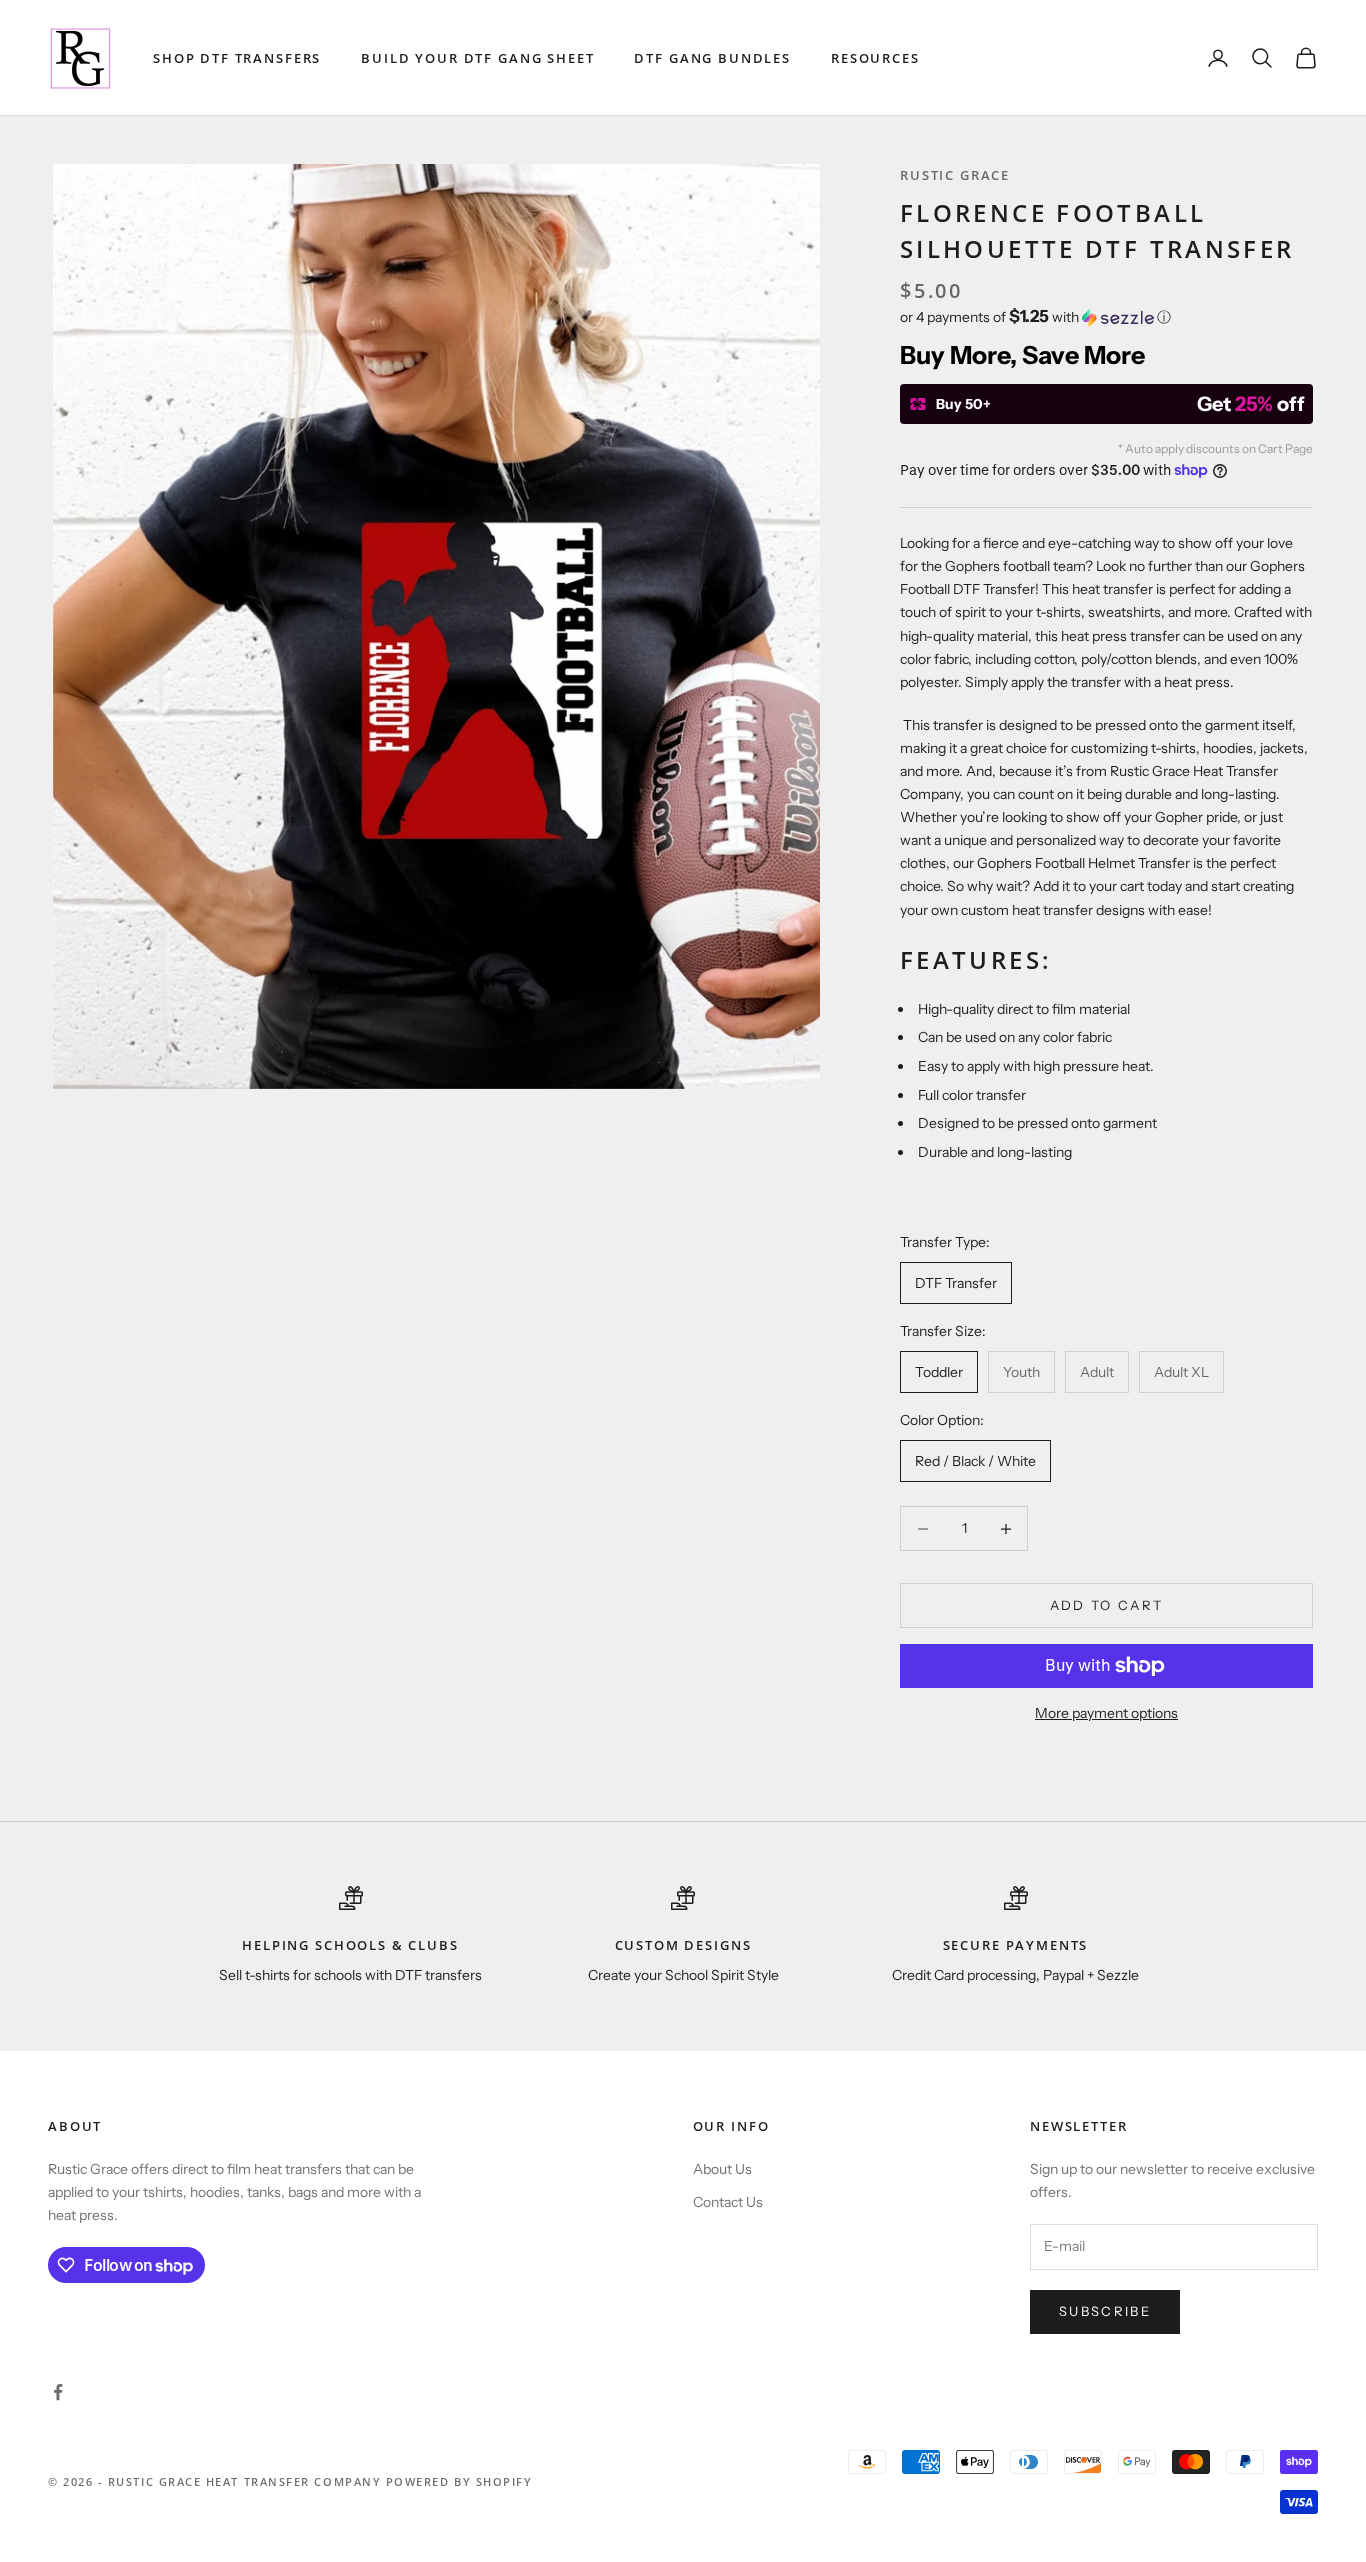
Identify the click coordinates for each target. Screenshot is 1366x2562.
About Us (722, 2169)
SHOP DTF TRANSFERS (237, 58)
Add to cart (1107, 1605)
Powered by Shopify (459, 2481)
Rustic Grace (955, 175)
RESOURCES (875, 58)
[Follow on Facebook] (58, 2392)
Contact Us (728, 2202)
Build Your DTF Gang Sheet (477, 58)
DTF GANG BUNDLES (712, 58)
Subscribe (1105, 2311)
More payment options (1106, 1713)
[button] (1106, 317)
